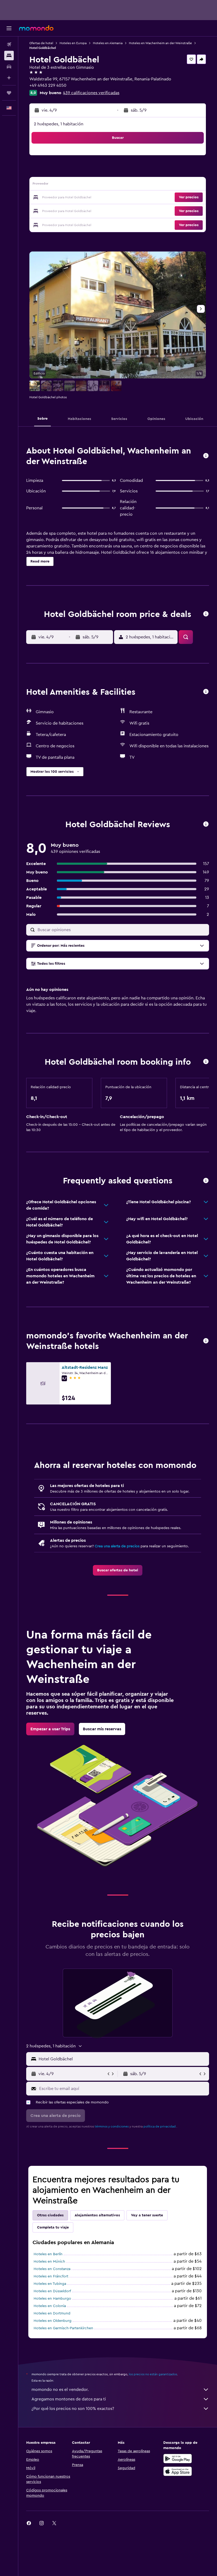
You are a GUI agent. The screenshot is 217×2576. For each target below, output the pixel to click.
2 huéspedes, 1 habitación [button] (59, 124)
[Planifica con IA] (9, 78)
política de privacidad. (160, 2126)
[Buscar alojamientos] (9, 56)
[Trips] (9, 93)
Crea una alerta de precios (117, 1546)
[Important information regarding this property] (206, 1062)
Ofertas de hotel (41, 43)
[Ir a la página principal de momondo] (36, 28)
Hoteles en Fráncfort (51, 2276)
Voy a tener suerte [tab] (147, 2215)
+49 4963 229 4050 (48, 85)
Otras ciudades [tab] (50, 2215)
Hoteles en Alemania (108, 43)
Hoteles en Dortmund (52, 2313)
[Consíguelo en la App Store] (178, 2471)
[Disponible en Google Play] (178, 2459)
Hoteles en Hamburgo (52, 2299)
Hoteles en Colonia (50, 2306)
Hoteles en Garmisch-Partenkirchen (63, 2328)
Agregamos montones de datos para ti (69, 2399)
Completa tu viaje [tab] (53, 2227)
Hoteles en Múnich (49, 2262)
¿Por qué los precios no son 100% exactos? (73, 2409)
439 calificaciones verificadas (91, 93)
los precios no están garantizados (153, 2374)
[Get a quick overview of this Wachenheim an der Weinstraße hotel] (206, 456)
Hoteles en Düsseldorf (52, 2291)
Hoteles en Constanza (52, 2269)
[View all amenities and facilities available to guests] (206, 692)
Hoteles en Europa (73, 43)
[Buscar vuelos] (9, 44)
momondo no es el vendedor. (60, 2390)
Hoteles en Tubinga (50, 2284)
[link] (118, 1570)
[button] (9, 28)
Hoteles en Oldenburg (53, 2321)
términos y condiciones (112, 2126)
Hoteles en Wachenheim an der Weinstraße (160, 43)
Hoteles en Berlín (48, 2254)
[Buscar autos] (9, 67)
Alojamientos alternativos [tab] (97, 2215)
